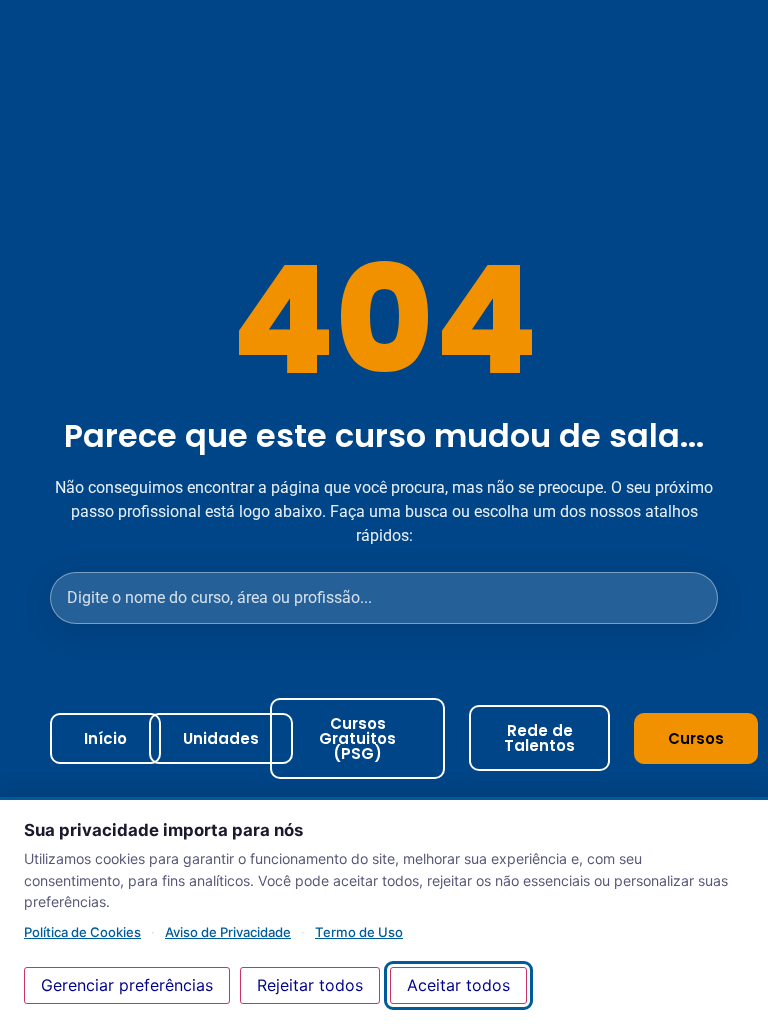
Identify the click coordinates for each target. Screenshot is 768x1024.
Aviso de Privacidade (228, 932)
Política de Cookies (82, 932)
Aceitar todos (458, 985)
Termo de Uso (359, 932)
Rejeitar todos (310, 985)
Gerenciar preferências (127, 985)
